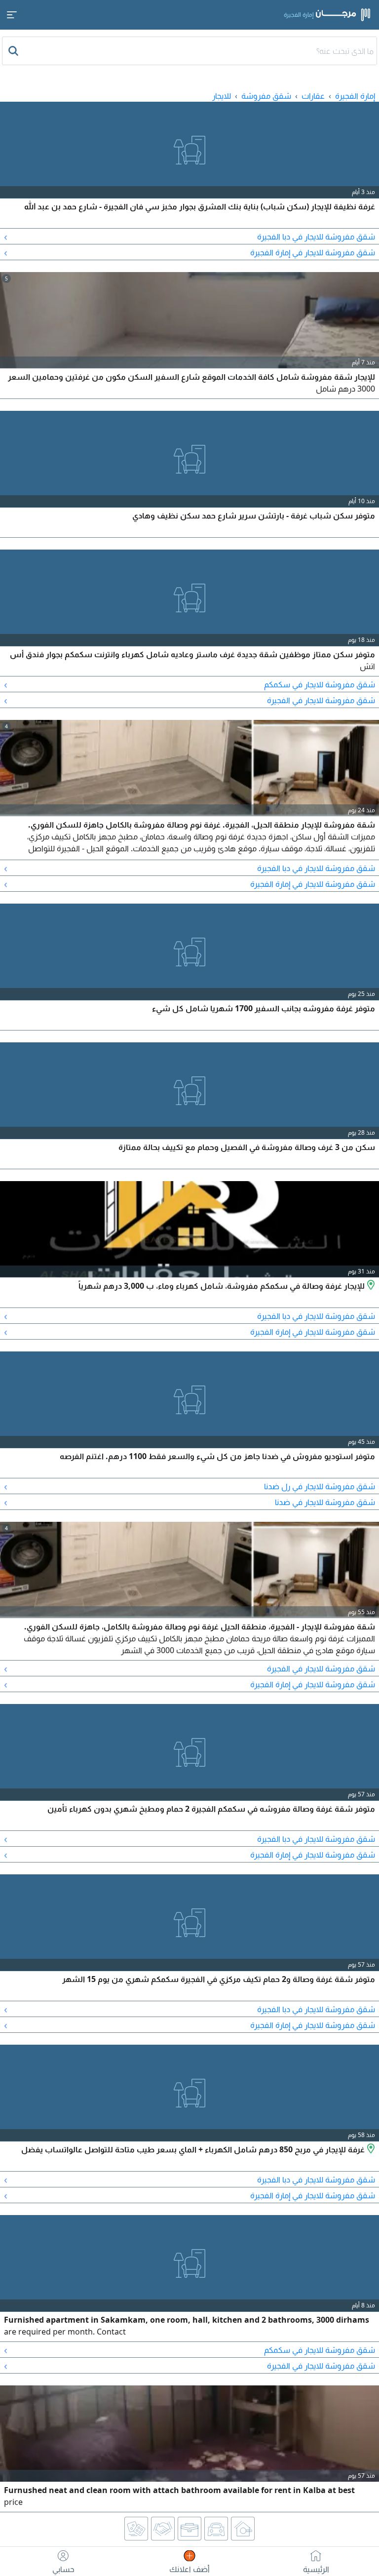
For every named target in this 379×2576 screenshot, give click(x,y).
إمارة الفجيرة (355, 96)
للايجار (222, 96)
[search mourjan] (14, 51)
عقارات (313, 96)
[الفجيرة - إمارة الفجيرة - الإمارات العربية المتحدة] (370, 1286)
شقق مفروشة (266, 96)
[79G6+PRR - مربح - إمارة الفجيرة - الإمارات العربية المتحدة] (370, 2149)
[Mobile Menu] (12, 15)
